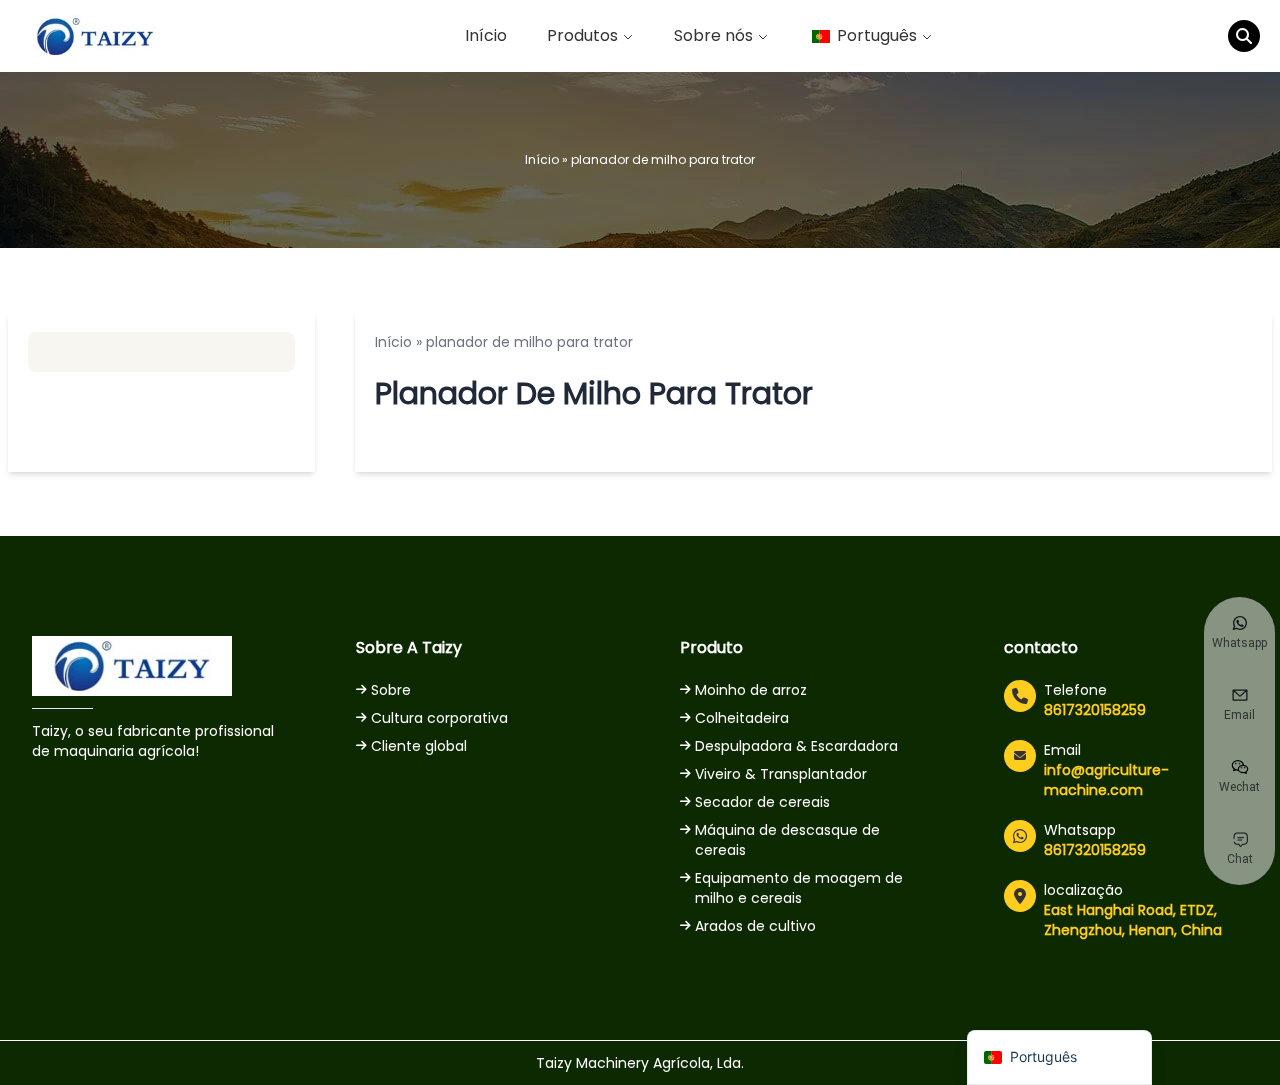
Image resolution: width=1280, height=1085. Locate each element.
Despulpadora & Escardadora (796, 746)
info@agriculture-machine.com (1106, 780)
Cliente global (419, 746)
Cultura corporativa (439, 718)
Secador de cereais (762, 802)
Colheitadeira (742, 718)
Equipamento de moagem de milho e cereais (799, 888)
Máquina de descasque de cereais (787, 840)
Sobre (391, 690)
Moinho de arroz (751, 690)
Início (486, 35)
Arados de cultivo (755, 926)
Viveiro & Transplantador (781, 774)
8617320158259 (1095, 710)
